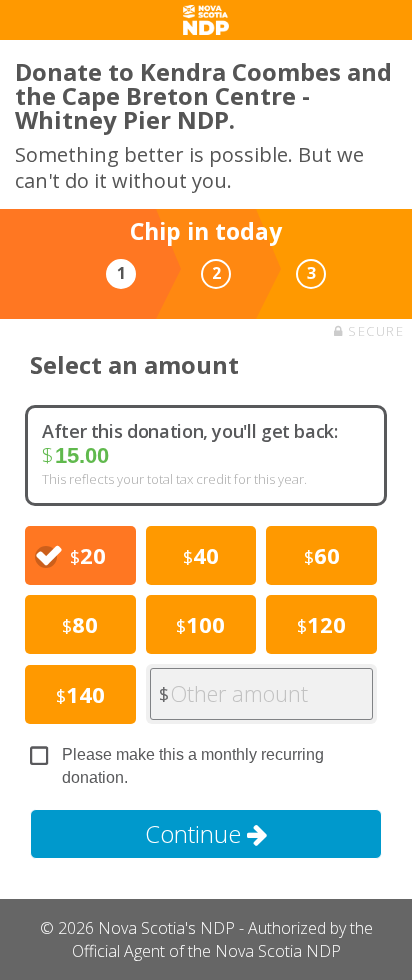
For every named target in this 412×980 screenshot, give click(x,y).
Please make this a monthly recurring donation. (193, 765)
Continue (196, 833)
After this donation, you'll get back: (190, 431)
